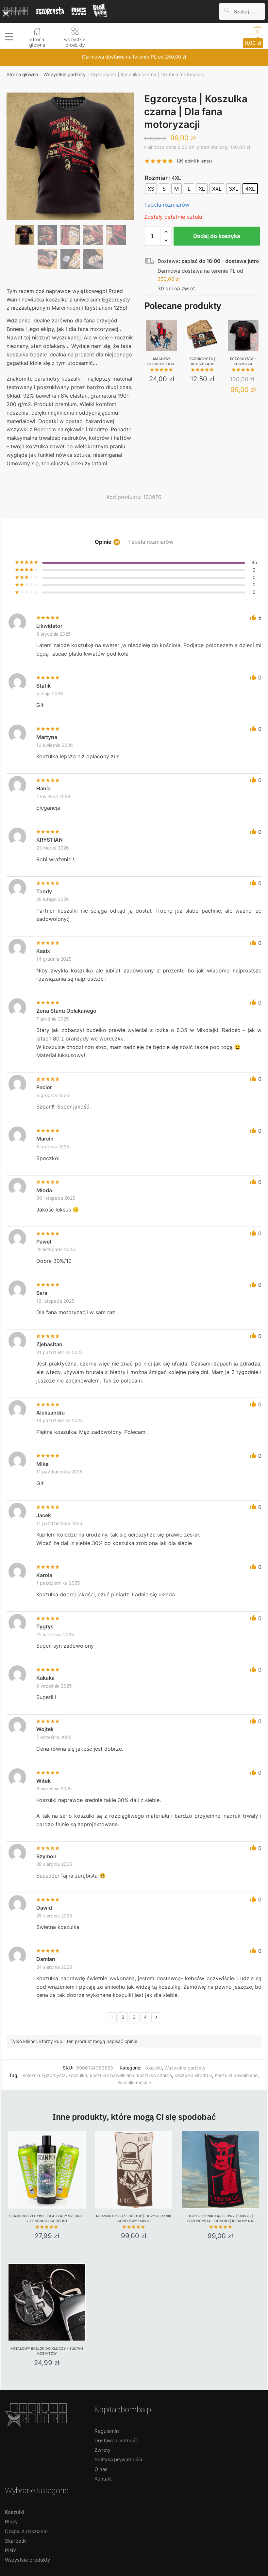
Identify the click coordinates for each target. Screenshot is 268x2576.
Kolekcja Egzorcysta (44, 2075)
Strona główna (22, 74)
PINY (11, 2550)
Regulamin (107, 2431)
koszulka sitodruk (193, 2075)
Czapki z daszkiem (26, 2531)
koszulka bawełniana (112, 2075)
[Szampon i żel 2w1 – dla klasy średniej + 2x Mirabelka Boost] (47, 2170)
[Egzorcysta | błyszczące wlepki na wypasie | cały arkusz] (202, 335)
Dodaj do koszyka (217, 236)
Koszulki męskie (134, 2082)
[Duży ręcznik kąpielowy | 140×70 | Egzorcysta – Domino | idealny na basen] (220, 2170)
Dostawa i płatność (116, 2440)
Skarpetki (16, 2541)
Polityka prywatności (118, 2459)
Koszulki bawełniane (236, 2075)
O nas (101, 2469)
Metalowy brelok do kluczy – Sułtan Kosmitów (47, 2351)
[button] (70, 186)
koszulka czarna (154, 2075)
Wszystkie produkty (27, 2560)
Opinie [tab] (103, 542)
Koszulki (15, 2512)
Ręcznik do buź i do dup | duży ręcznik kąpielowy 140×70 (134, 2219)
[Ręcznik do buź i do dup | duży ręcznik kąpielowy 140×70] (134, 2170)
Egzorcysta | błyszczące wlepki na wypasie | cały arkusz (202, 362)
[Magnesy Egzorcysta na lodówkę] (161, 335)
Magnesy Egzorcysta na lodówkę (162, 362)
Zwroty (102, 2450)
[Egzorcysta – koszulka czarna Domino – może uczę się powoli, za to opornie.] (243, 335)
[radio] (151, 189)
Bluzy (11, 2522)
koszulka (78, 2075)
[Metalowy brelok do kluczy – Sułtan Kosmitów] (47, 2302)
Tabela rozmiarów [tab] (151, 542)
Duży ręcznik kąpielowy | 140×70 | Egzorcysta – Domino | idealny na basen (220, 2219)
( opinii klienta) (194, 161)
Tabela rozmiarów (167, 205)
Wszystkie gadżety (65, 74)
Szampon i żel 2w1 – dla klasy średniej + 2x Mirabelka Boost (47, 2219)
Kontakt (103, 2479)
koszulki (153, 2068)
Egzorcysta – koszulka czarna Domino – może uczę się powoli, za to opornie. (243, 362)
